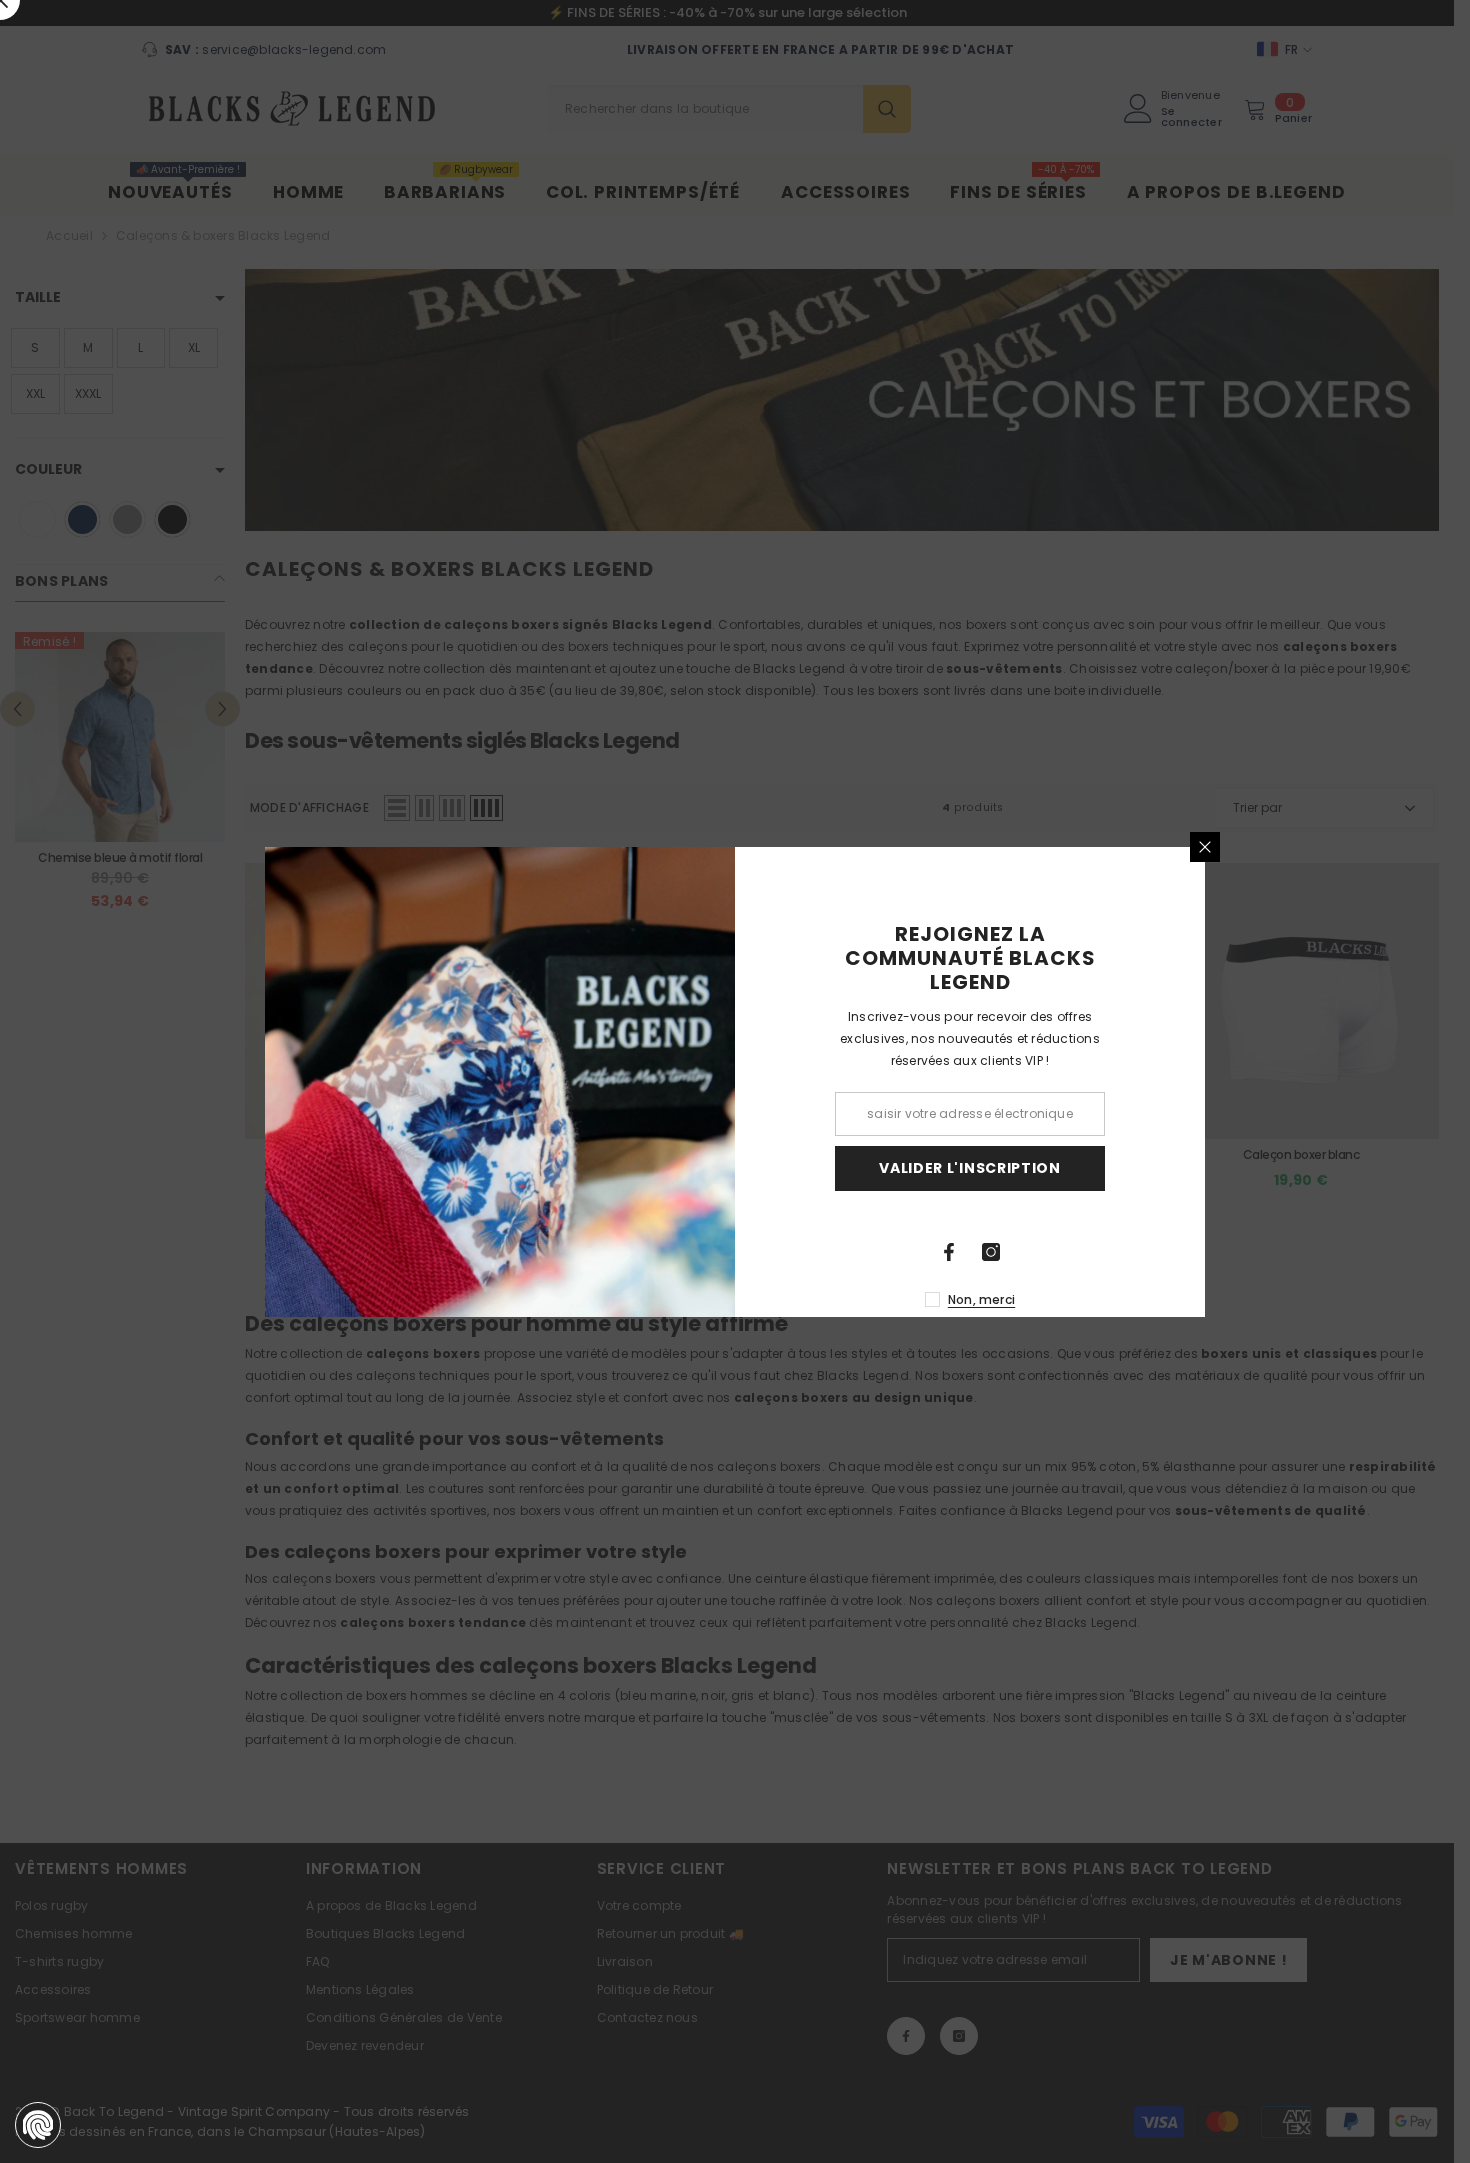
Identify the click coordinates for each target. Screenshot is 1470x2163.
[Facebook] (949, 1252)
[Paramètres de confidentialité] (38, 2125)
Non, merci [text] (981, 1299)
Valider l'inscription (970, 1168)
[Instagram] (991, 1252)
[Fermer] (1205, 847)
